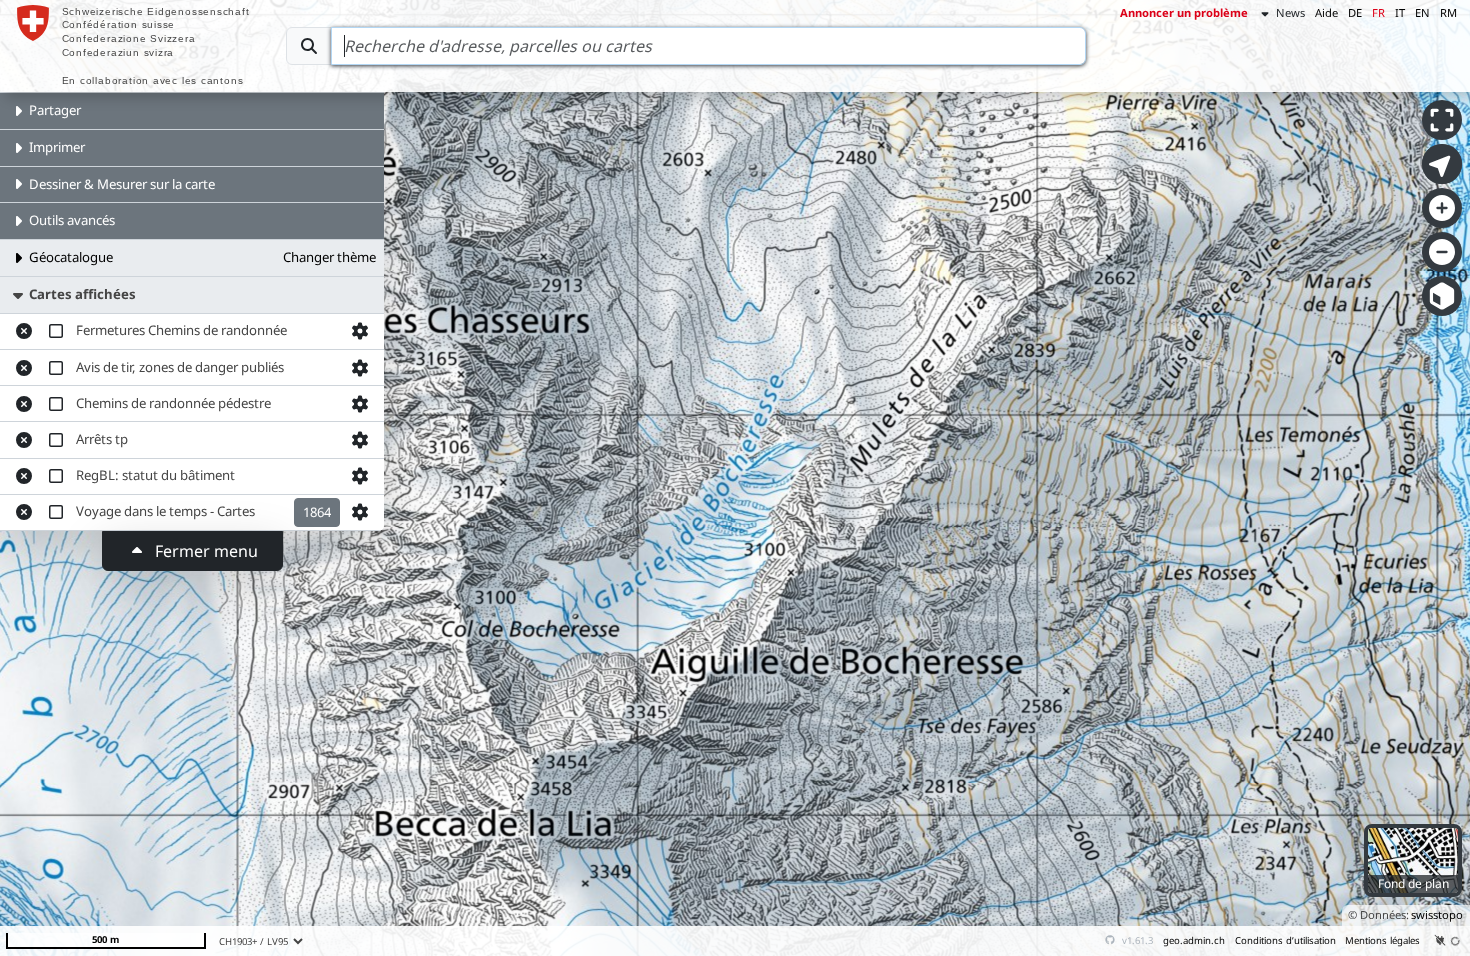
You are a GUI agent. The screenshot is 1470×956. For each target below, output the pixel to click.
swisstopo (1437, 914)
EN (1422, 12)
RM (1448, 12)
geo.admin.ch (1194, 940)
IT (1400, 12)
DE (1355, 12)
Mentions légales (1382, 940)
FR (1378, 12)
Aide (1326, 12)
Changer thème (329, 257)
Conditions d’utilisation (1285, 940)
